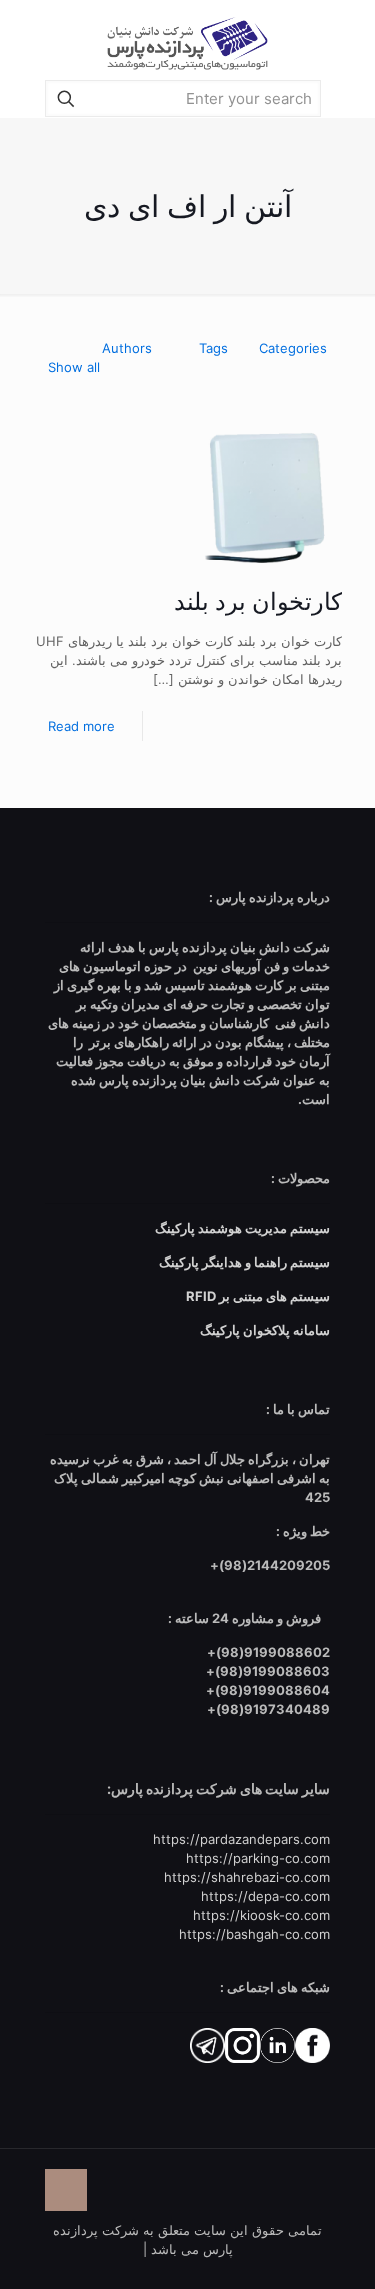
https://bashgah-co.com (254, 1934)
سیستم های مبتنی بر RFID (258, 1296)
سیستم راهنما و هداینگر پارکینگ (244, 1262)
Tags (213, 348)
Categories (293, 348)
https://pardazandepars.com (241, 1839)
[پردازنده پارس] (187, 40)
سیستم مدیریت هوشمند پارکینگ (242, 1228)
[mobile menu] (37, 40)
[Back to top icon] (66, 2190)
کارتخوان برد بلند (258, 601)
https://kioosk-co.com (261, 1915)
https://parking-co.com (258, 1858)
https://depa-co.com (265, 1896)
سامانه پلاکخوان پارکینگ (265, 1330)
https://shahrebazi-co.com (247, 1877)
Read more (81, 726)
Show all (74, 367)
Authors (127, 348)
